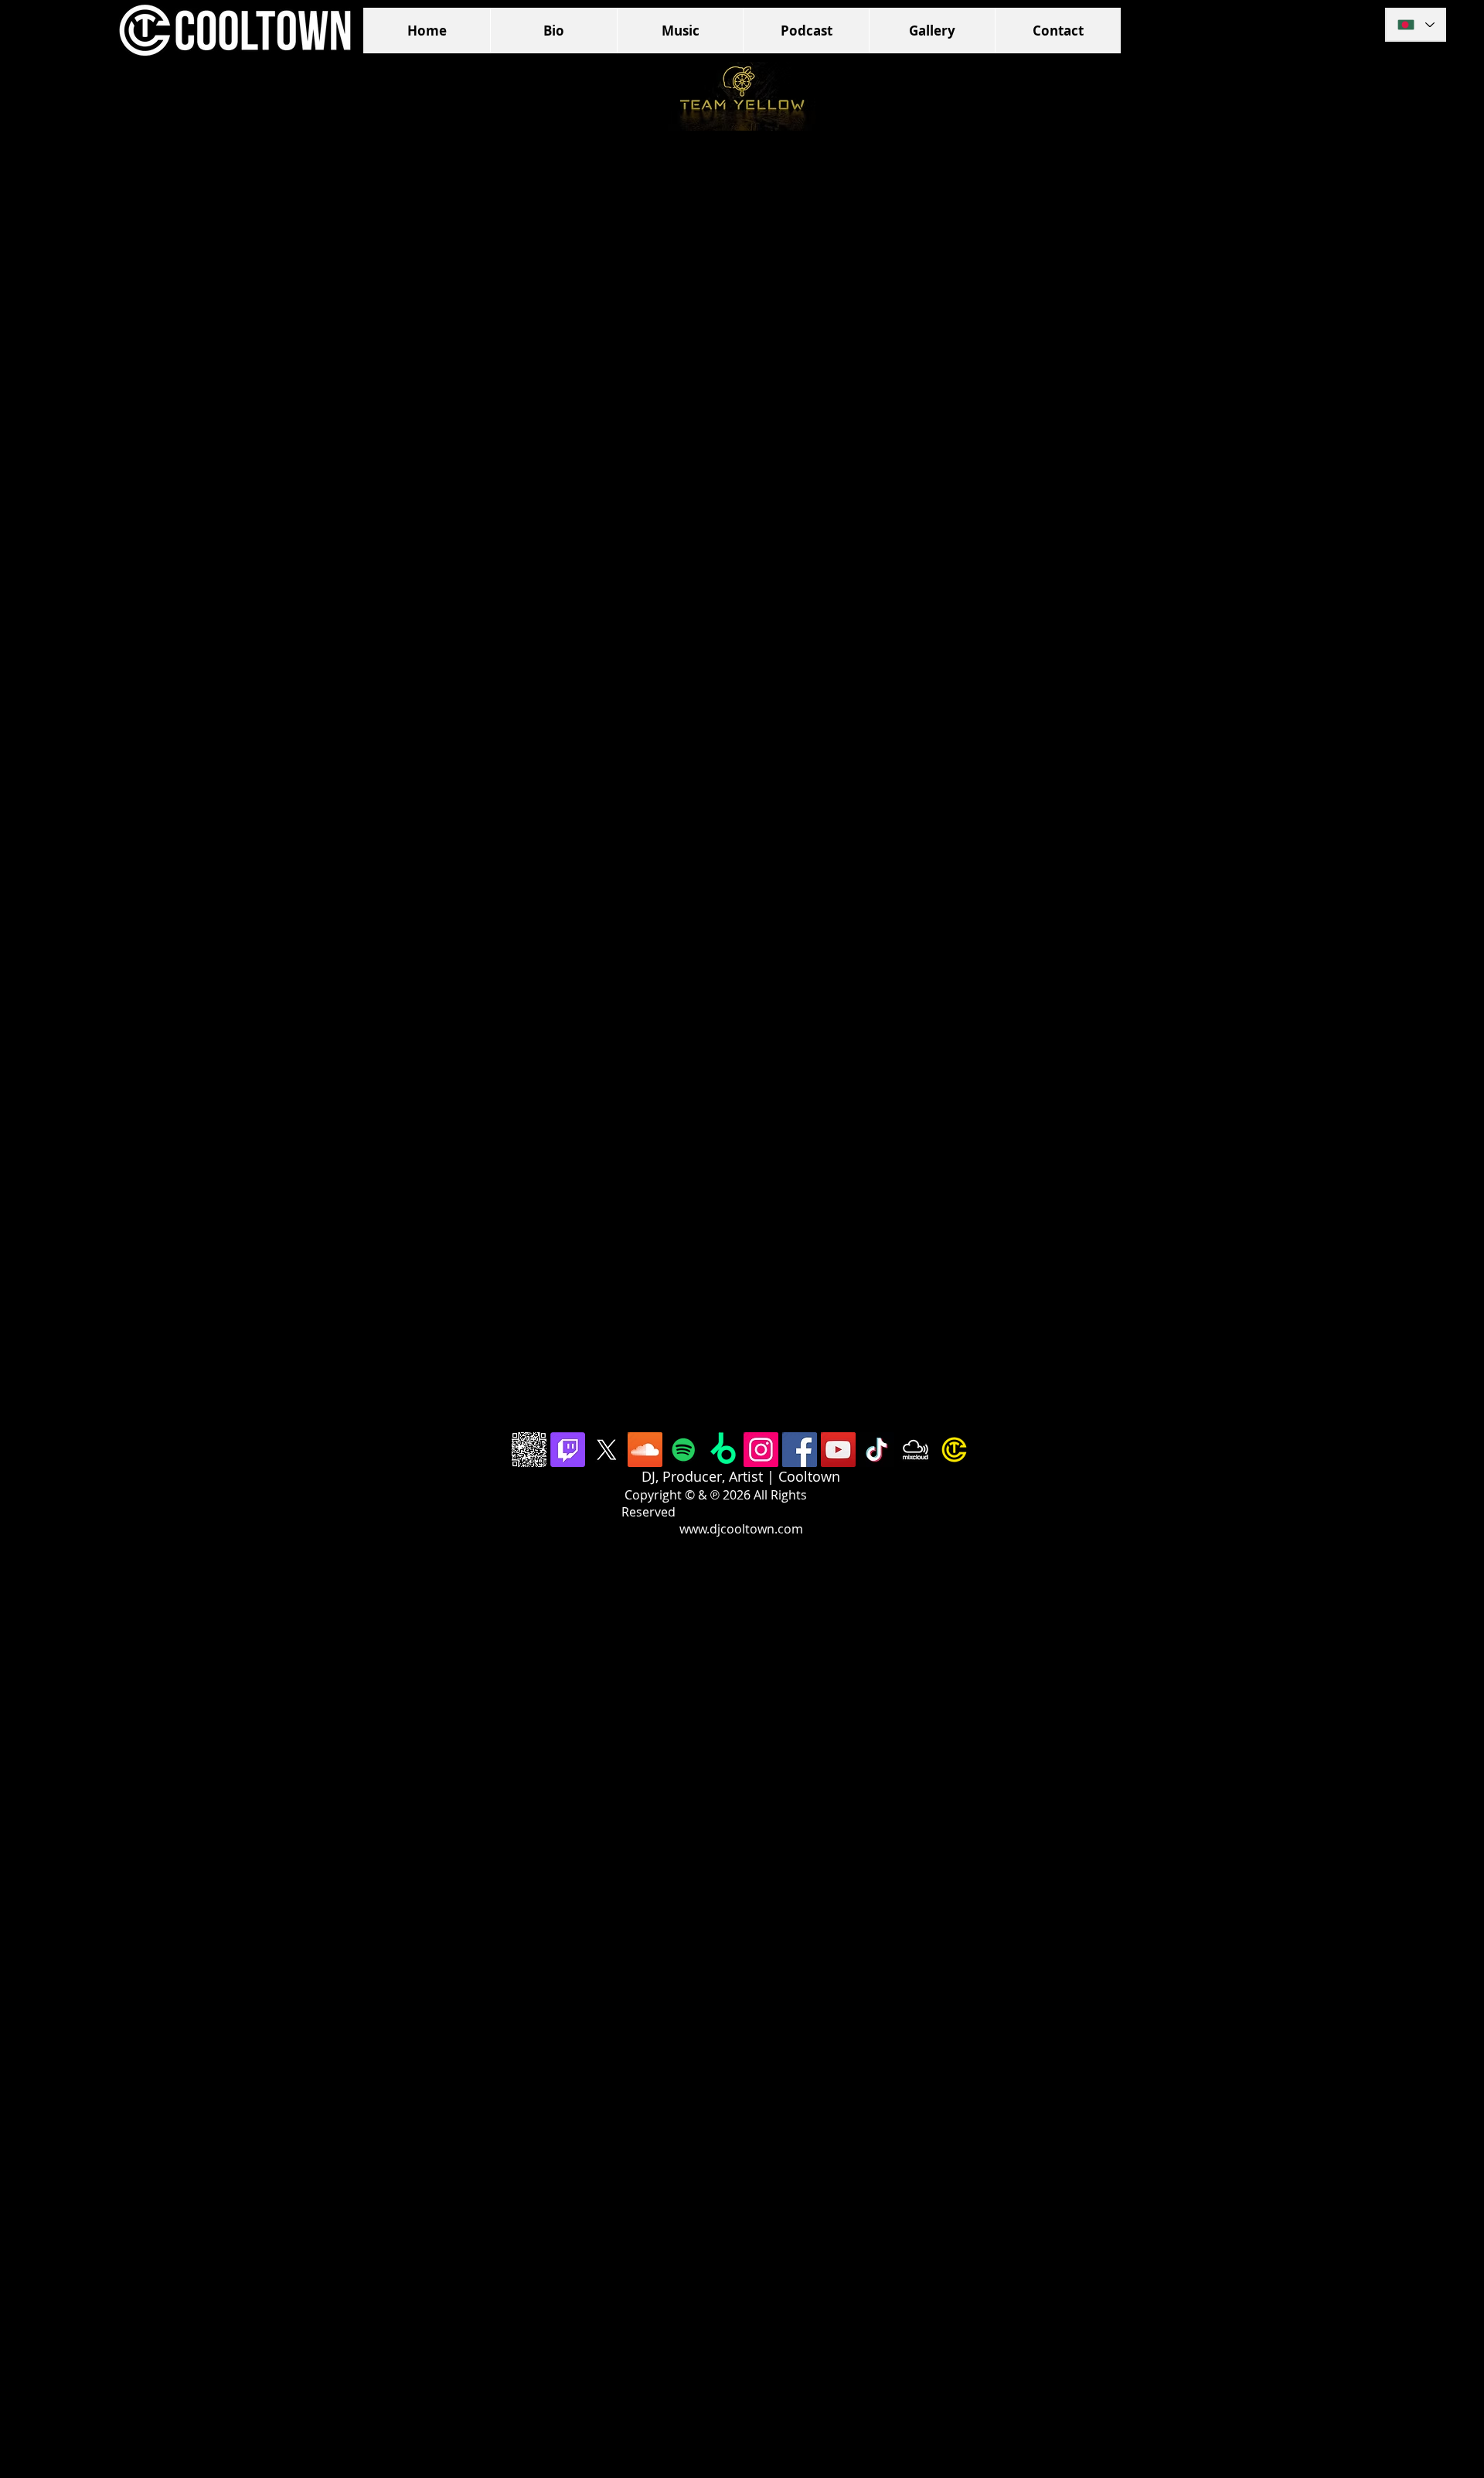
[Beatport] (722, 1450)
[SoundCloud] (645, 1450)
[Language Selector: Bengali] (1416, 25)
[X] (606, 1450)
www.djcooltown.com (741, 1529)
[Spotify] (684, 1450)
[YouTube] (838, 1450)
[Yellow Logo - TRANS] (954, 1450)
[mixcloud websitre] (916, 1450)
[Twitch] (568, 1450)
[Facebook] (800, 1450)
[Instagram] (761, 1450)
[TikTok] (877, 1450)
